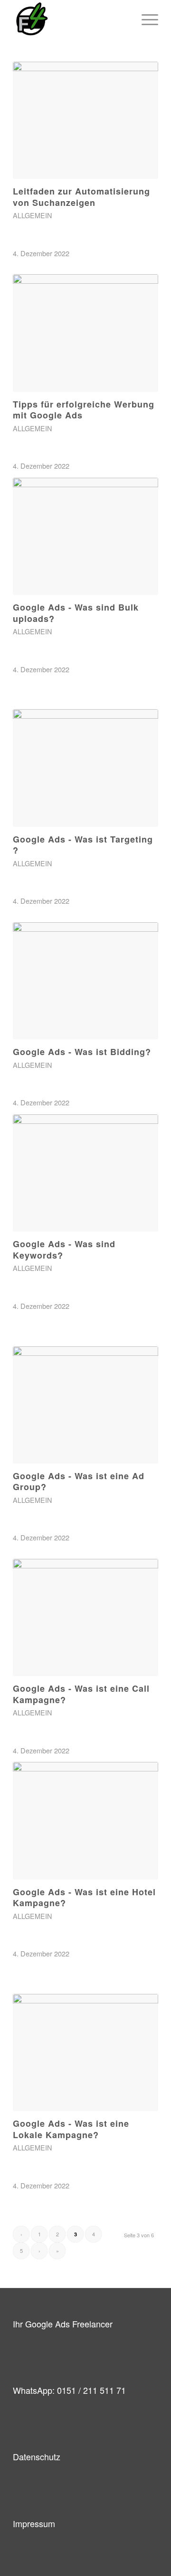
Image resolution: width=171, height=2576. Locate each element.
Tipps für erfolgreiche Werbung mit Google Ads (84, 410)
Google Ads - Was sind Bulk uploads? (76, 613)
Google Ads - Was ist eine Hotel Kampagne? (84, 1897)
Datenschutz (37, 2456)
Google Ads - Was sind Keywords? (64, 1249)
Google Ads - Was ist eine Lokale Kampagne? (71, 2129)
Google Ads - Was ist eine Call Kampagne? (81, 1694)
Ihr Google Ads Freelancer (63, 2324)
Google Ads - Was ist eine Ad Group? (79, 1481)
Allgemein (32, 215)
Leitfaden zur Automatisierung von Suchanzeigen (81, 197)
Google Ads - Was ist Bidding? (82, 1052)
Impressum (34, 2523)
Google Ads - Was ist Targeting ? (83, 845)
